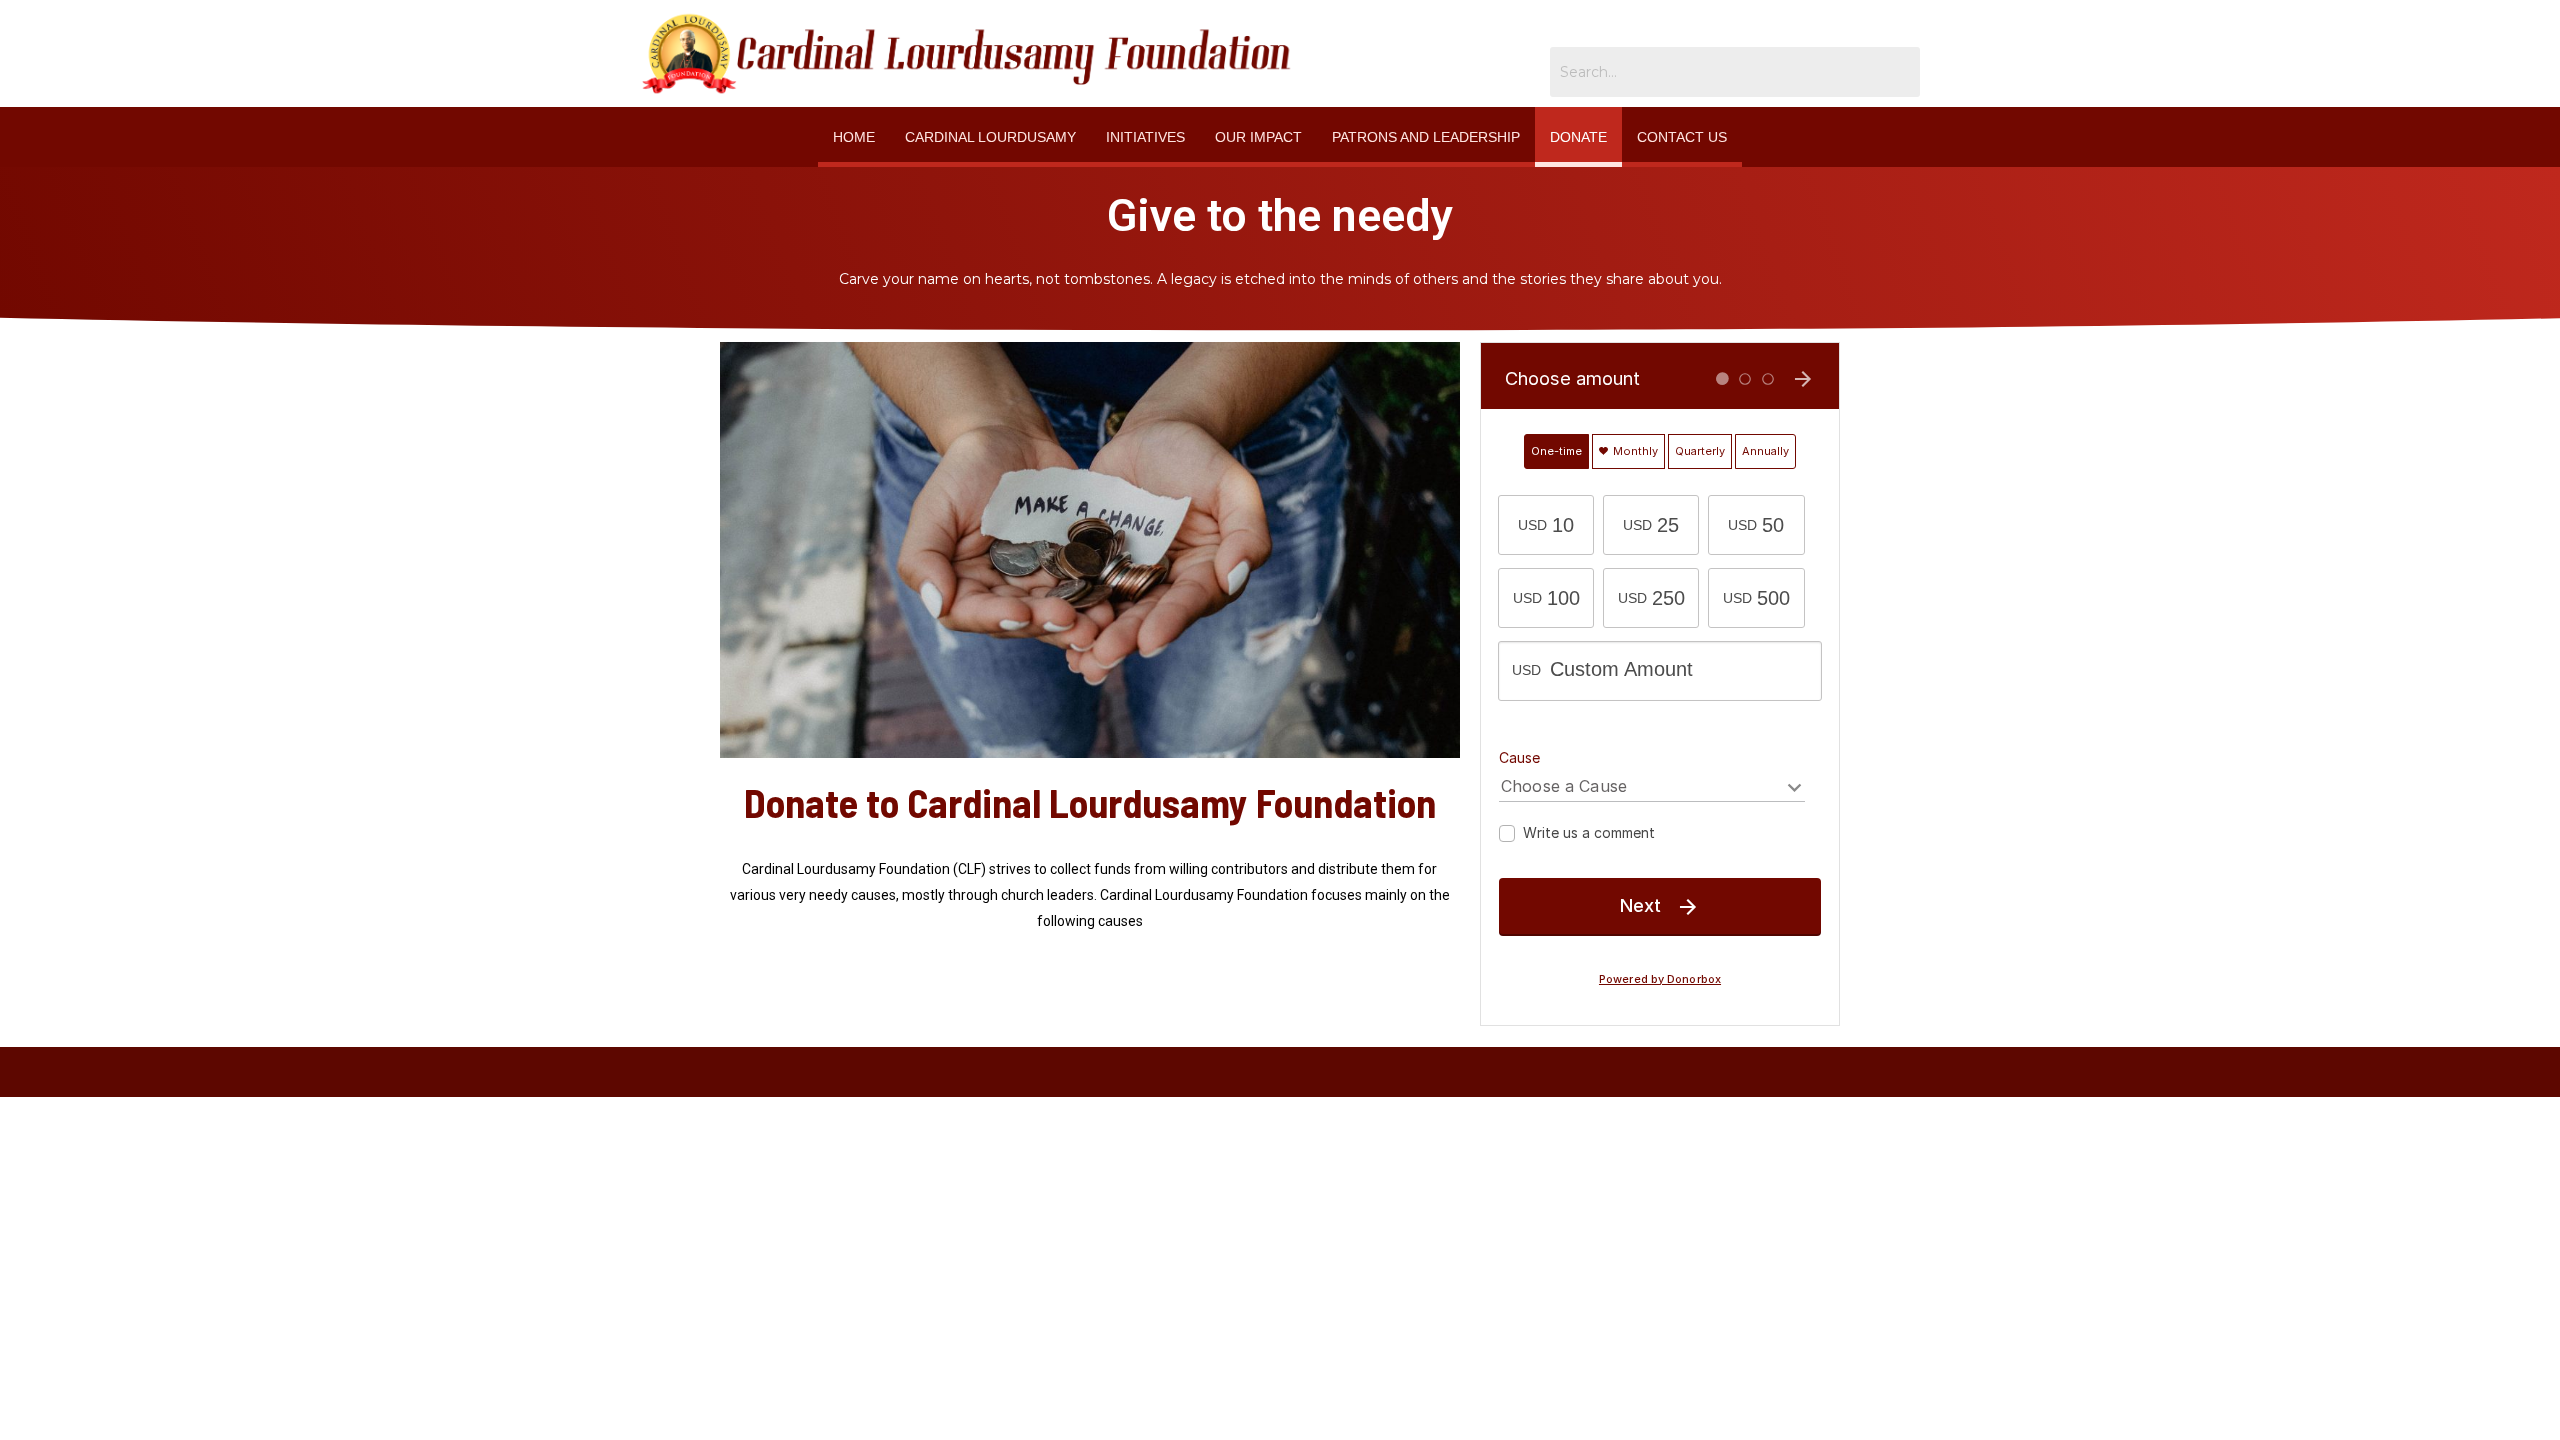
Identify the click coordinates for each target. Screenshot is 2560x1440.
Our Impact (1258, 137)
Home (854, 137)
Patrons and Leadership (1426, 137)
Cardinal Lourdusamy (990, 137)
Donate (1578, 137)
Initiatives (1145, 137)
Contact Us (1682, 137)
